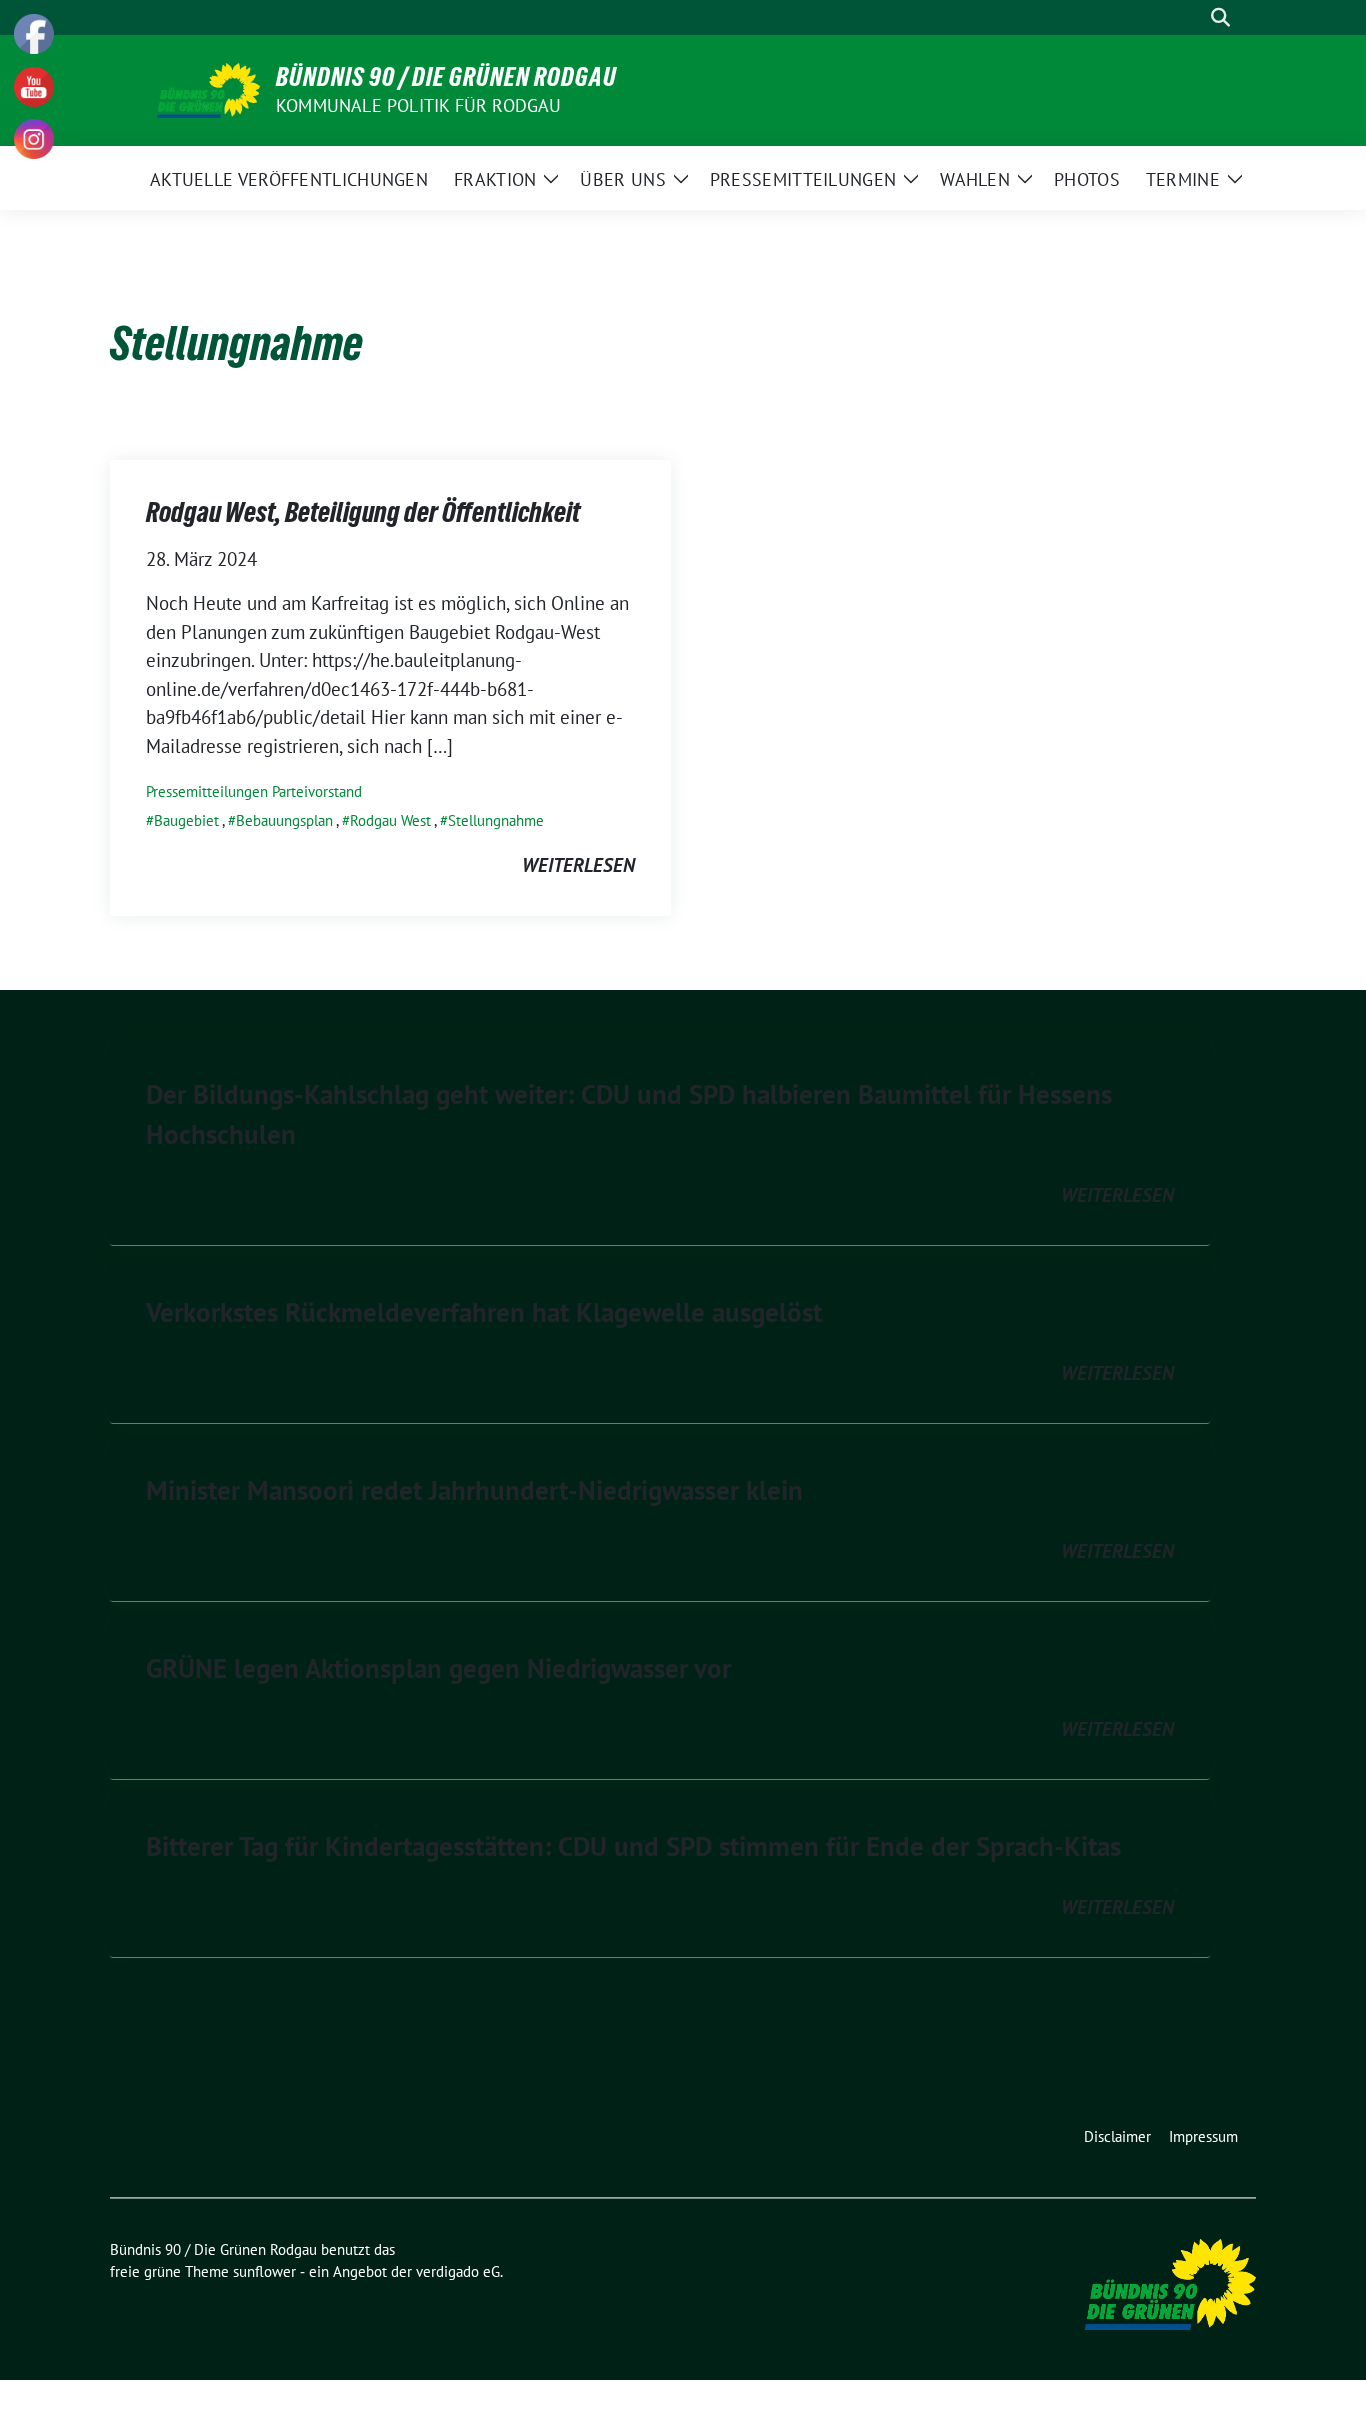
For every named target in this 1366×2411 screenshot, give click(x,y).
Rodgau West (390, 820)
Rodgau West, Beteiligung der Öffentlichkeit (363, 512)
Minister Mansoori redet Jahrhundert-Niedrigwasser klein (474, 1490)
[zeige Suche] (1220, 17)
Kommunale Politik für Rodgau (419, 105)
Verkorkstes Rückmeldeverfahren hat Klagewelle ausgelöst (484, 1312)
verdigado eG (458, 2271)
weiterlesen (578, 865)
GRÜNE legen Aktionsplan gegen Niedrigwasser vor (438, 1668)
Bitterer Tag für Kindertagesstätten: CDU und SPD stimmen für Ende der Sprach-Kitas (633, 1846)
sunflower (264, 2271)
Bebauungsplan (284, 820)
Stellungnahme (496, 820)
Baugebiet (186, 820)
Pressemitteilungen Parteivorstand (254, 791)
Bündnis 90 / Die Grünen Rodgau (446, 77)
